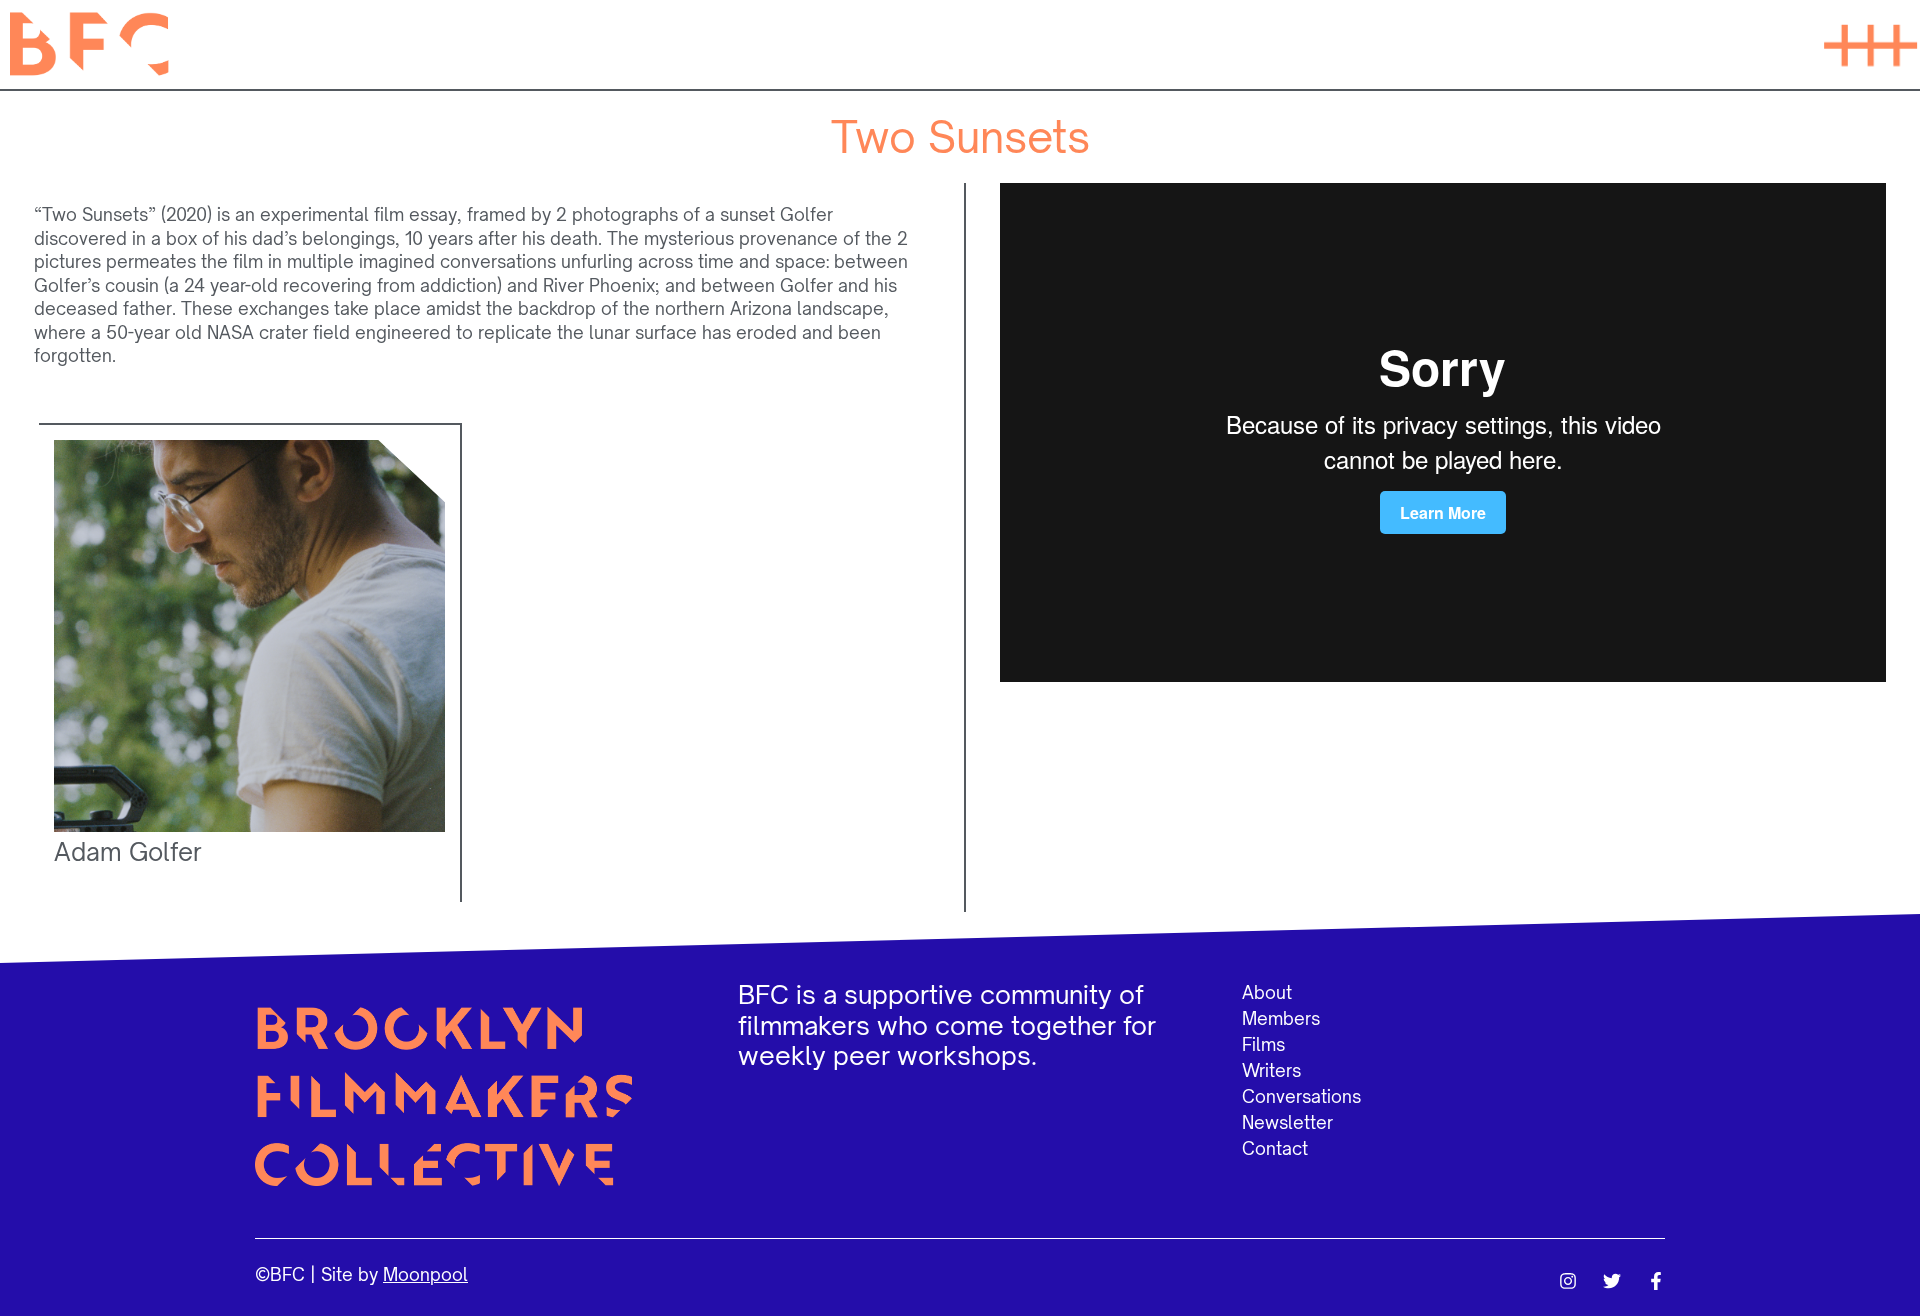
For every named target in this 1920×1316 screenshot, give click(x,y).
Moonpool (425, 1274)
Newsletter (1287, 1122)
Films (1263, 1044)
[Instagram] (1568, 1281)
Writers (1271, 1070)
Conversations (1301, 1096)
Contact (1275, 1148)
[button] (1870, 44)
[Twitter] (1612, 1281)
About (1267, 992)
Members (1281, 1018)
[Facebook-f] (1656, 1281)
